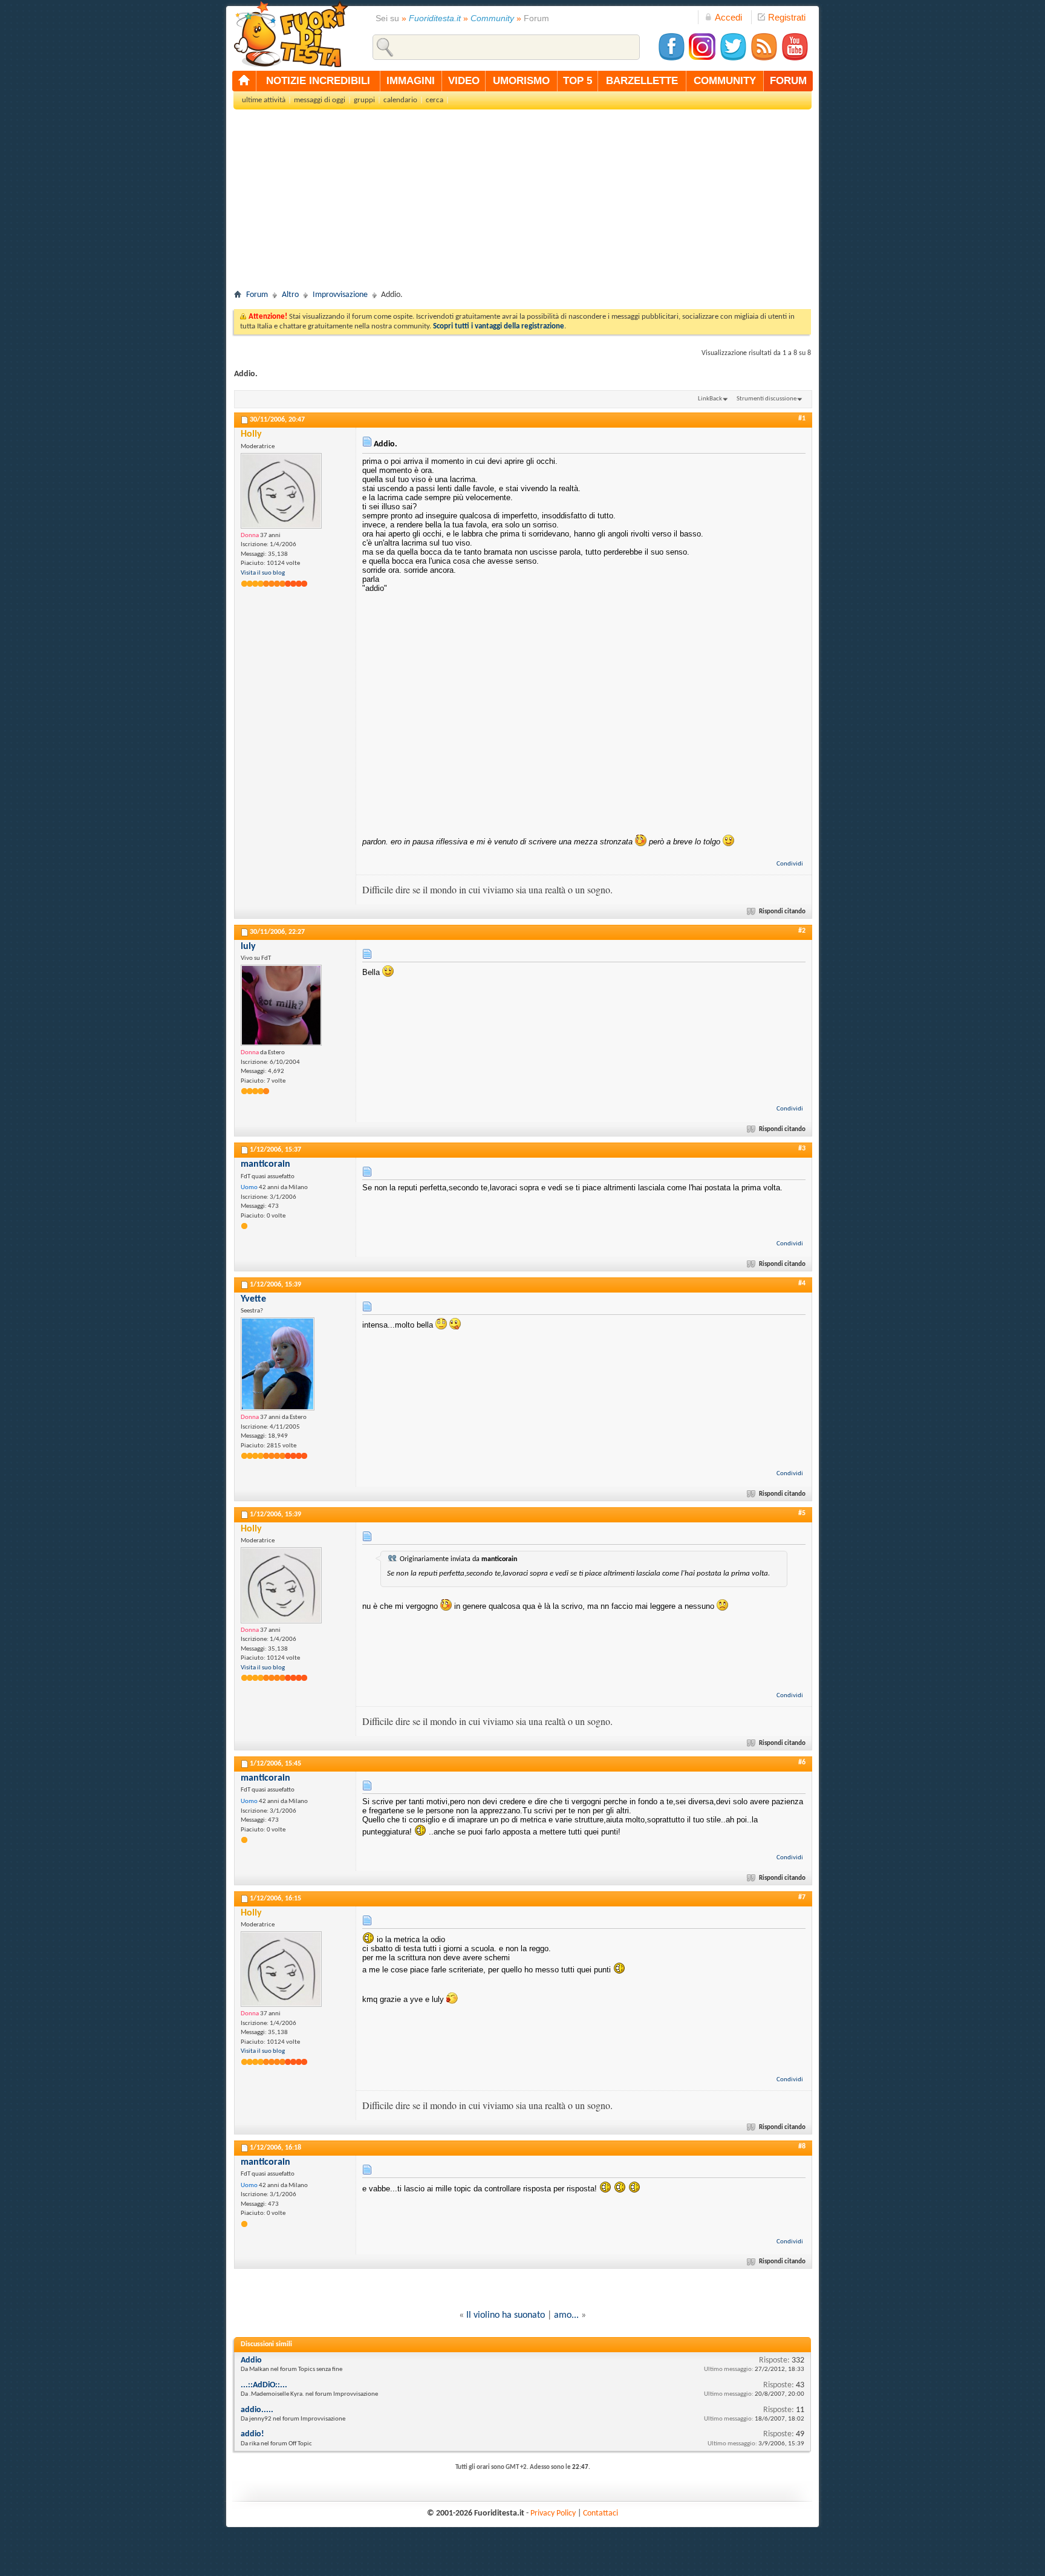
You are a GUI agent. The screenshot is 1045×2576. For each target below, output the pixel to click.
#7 (802, 1897)
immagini (411, 81)
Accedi (728, 17)
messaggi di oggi (320, 100)
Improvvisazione (340, 295)
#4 (802, 1283)
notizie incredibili (318, 81)
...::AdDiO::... (264, 2385)
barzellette (642, 81)
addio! (252, 2434)
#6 (802, 1762)
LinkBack (710, 399)
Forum (257, 295)
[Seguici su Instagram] (702, 59)
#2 (802, 931)
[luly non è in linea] (281, 1005)
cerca (435, 100)
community (725, 81)
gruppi (364, 100)
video (464, 81)
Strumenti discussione (767, 399)
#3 (802, 1149)
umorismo (521, 81)
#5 (802, 1513)
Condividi (790, 864)
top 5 (578, 81)
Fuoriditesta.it (435, 18)
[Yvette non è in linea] (278, 1364)
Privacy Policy (553, 2513)
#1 (802, 419)
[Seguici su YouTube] (795, 59)
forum (788, 81)
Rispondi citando (782, 912)
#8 (802, 2147)
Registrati (787, 17)
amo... (566, 2315)
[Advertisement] (522, 203)
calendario (400, 100)
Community (492, 18)
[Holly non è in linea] (281, 491)
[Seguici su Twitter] (733, 59)
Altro (290, 295)
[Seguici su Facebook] (671, 59)
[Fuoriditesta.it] (291, 34)
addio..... (257, 2410)
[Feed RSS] (764, 59)
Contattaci (601, 2513)
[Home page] (244, 81)
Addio (251, 2360)
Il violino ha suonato (506, 2315)
